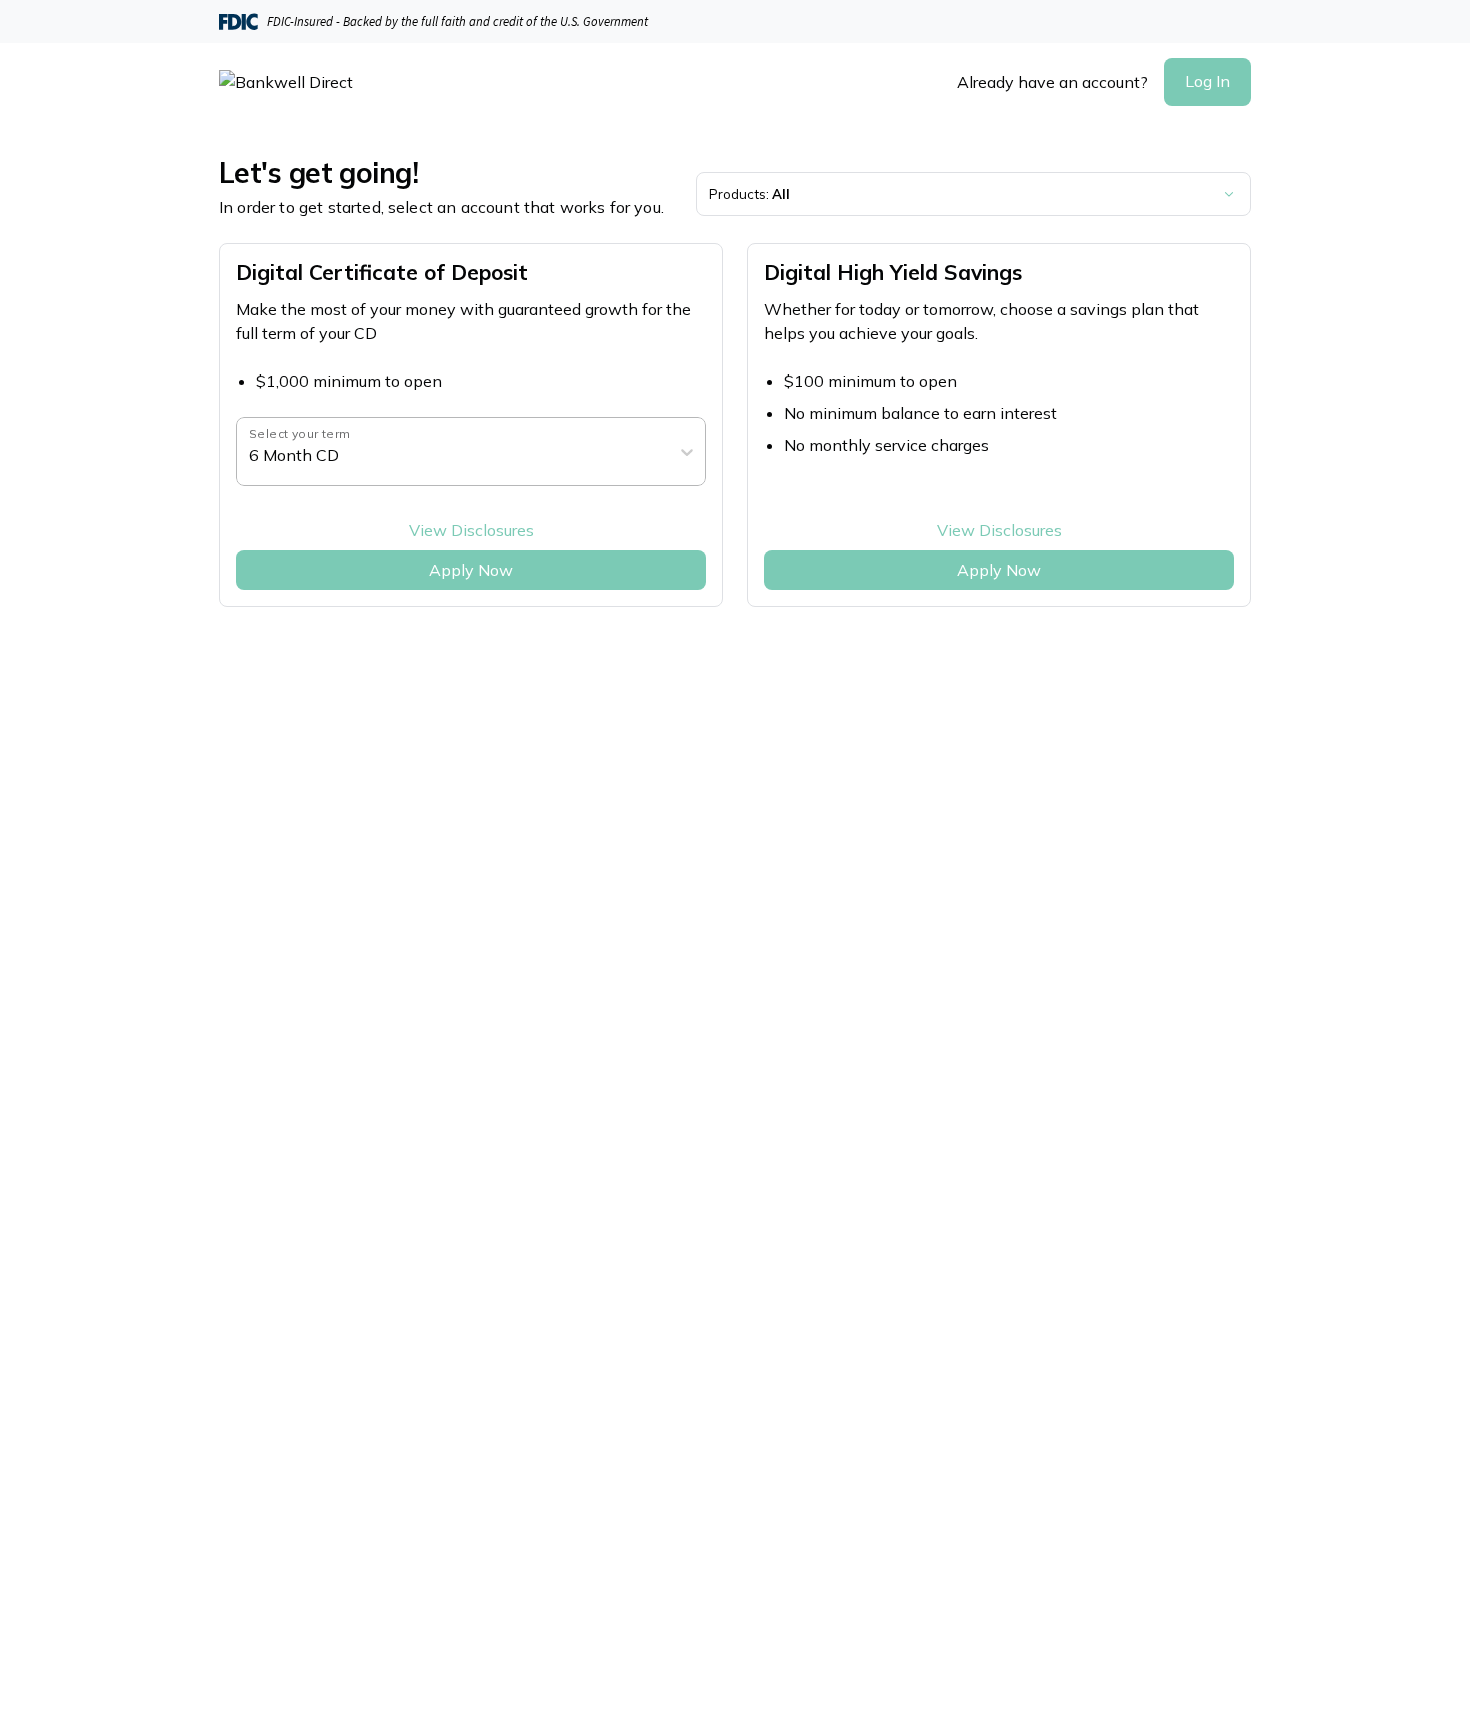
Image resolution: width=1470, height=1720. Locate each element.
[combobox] (251, 455)
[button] (1207, 82)
